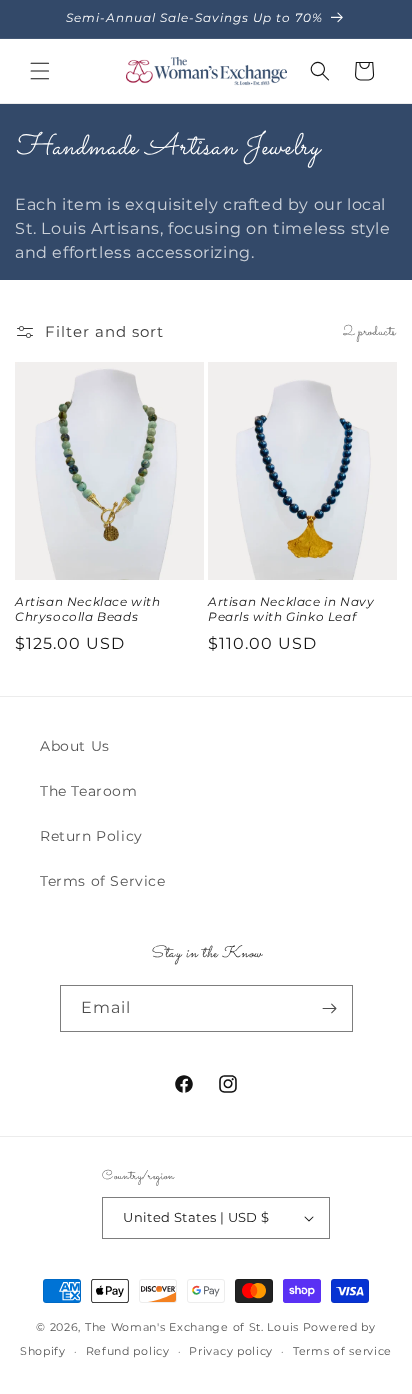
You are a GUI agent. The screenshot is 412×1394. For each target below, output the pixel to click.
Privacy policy (231, 1351)
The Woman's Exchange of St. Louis (192, 1327)
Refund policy (128, 1351)
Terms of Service (103, 881)
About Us (75, 746)
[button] (40, 71)
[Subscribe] (330, 1008)
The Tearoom (89, 791)
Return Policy (91, 836)
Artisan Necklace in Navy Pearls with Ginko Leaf (291, 609)
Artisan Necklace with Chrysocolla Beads (88, 609)
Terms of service (342, 1351)
